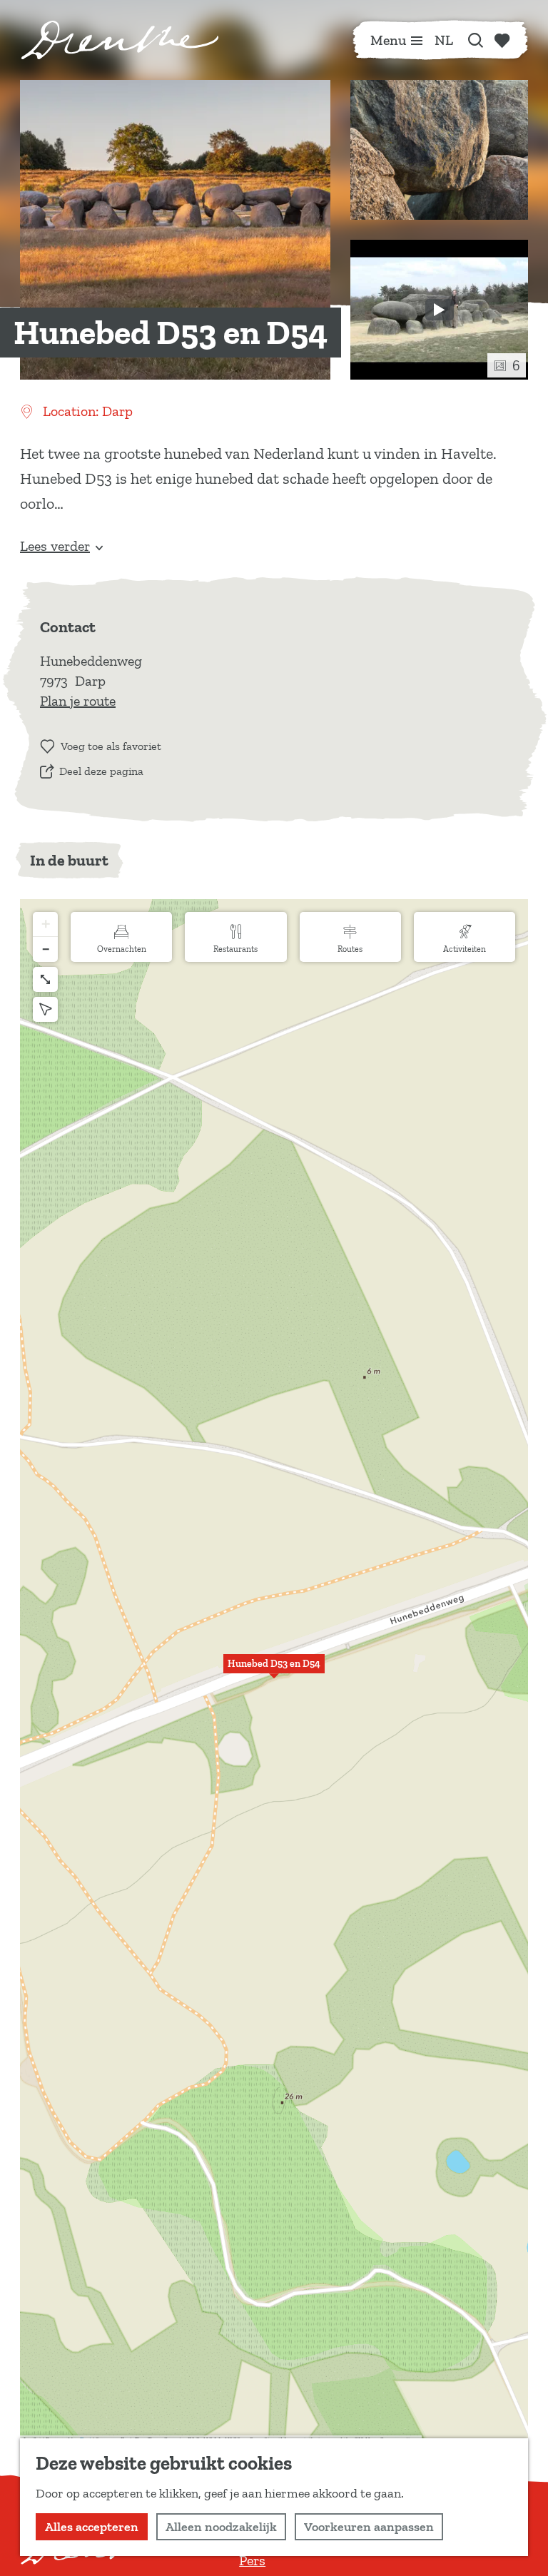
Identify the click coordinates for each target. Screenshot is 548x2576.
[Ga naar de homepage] (120, 40)
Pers (252, 2560)
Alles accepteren (92, 2527)
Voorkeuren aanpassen (369, 2527)
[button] (274, 1672)
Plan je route (78, 701)
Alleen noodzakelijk (221, 2527)
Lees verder (55, 546)
